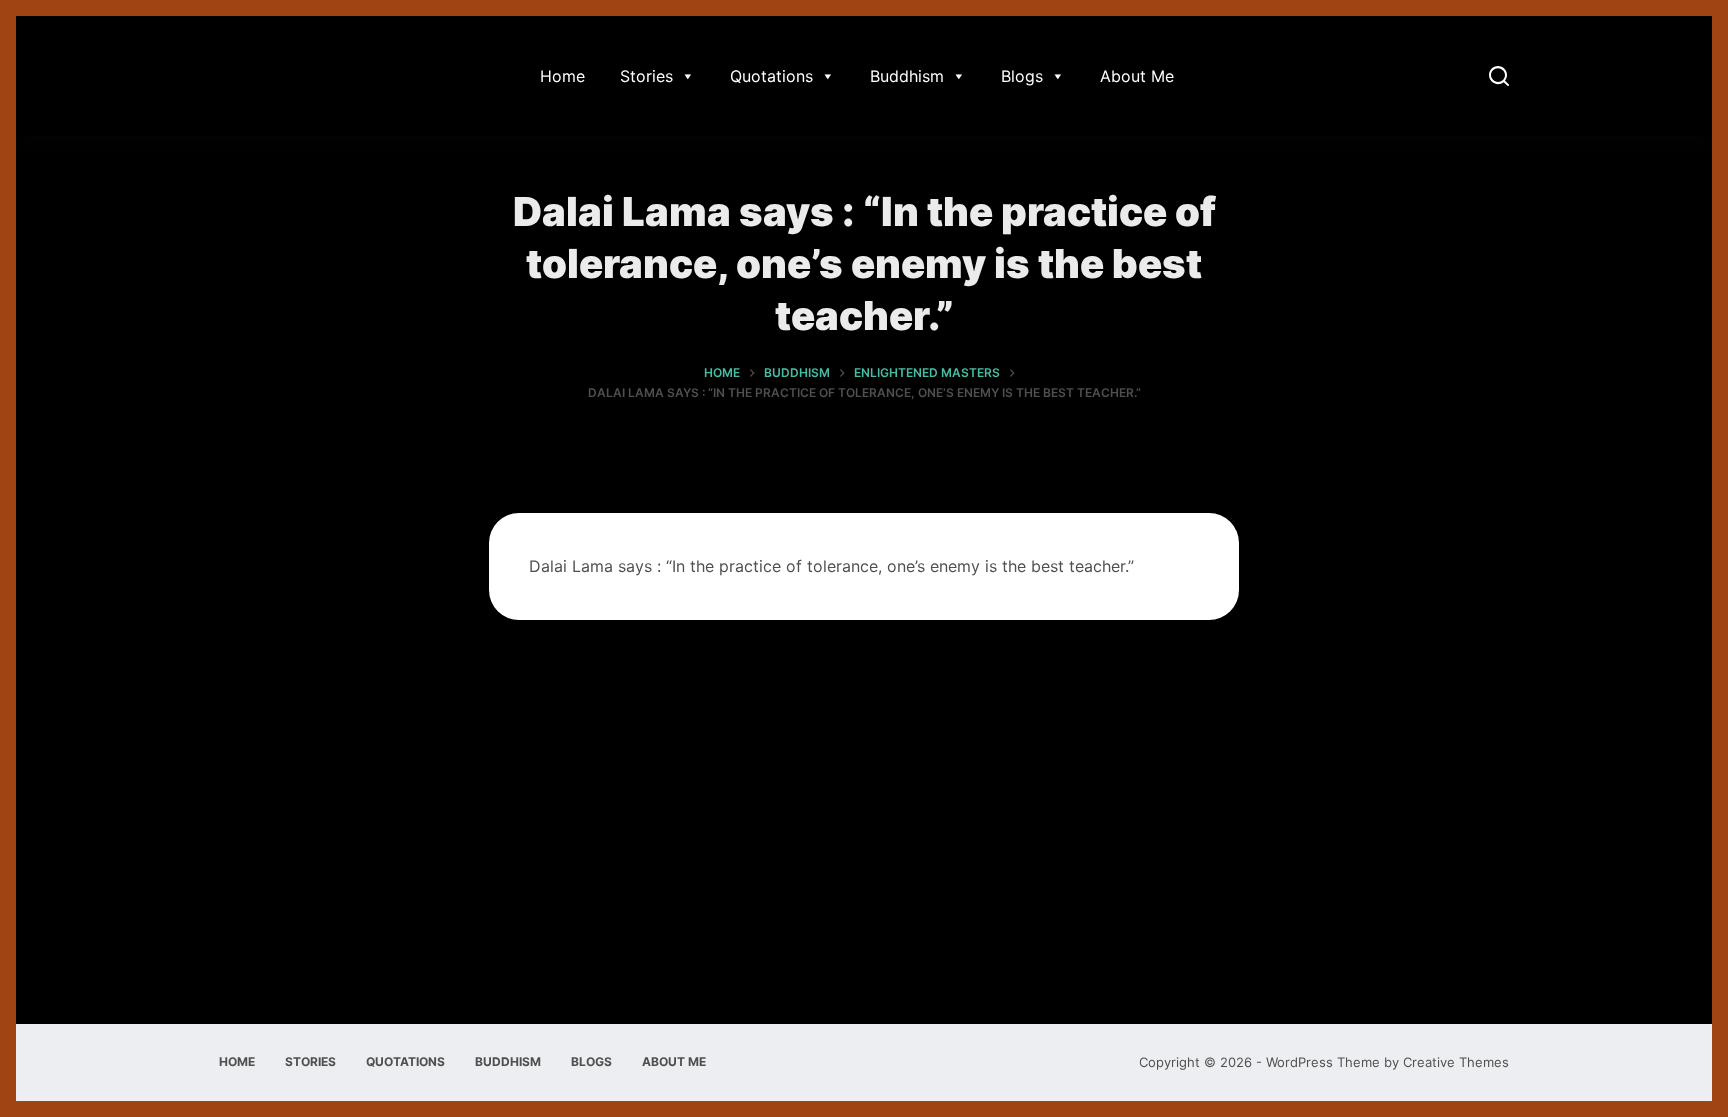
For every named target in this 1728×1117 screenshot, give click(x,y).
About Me (1137, 76)
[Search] (1499, 76)
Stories (646, 76)
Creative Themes (1456, 1062)
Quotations (771, 76)
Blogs (1022, 76)
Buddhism (907, 76)
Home (562, 76)
